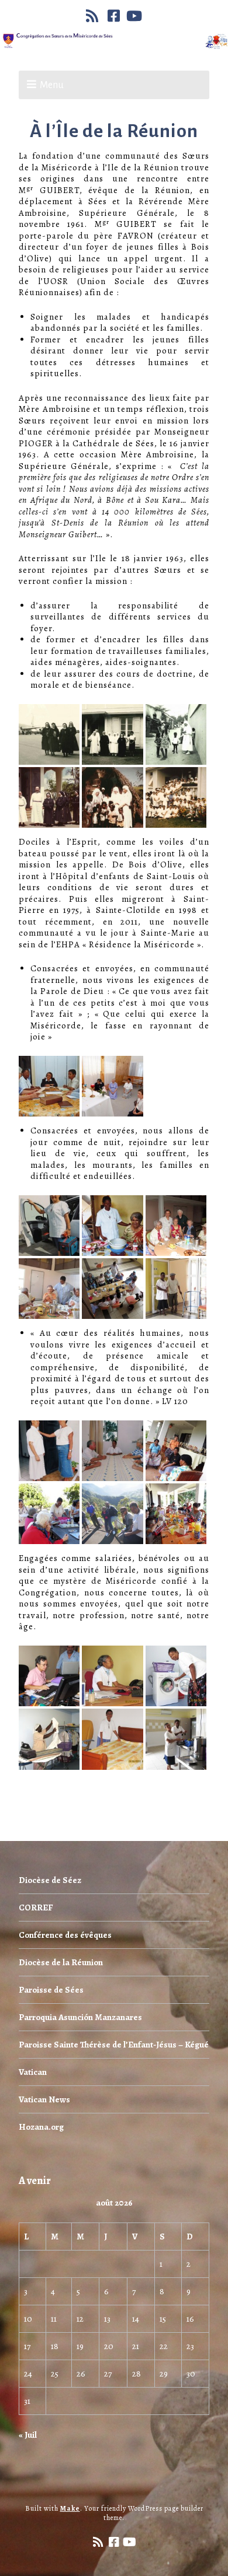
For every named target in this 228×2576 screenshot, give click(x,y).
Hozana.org (41, 2127)
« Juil (28, 2435)
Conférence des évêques (65, 1935)
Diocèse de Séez (50, 1880)
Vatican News (44, 2099)
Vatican (33, 2072)
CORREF (36, 1908)
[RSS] (94, 16)
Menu (52, 85)
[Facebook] (114, 16)
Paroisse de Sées (51, 1990)
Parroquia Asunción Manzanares (80, 2017)
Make (70, 2508)
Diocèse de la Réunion (61, 1962)
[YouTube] (134, 16)
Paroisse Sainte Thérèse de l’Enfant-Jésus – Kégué (114, 2045)
